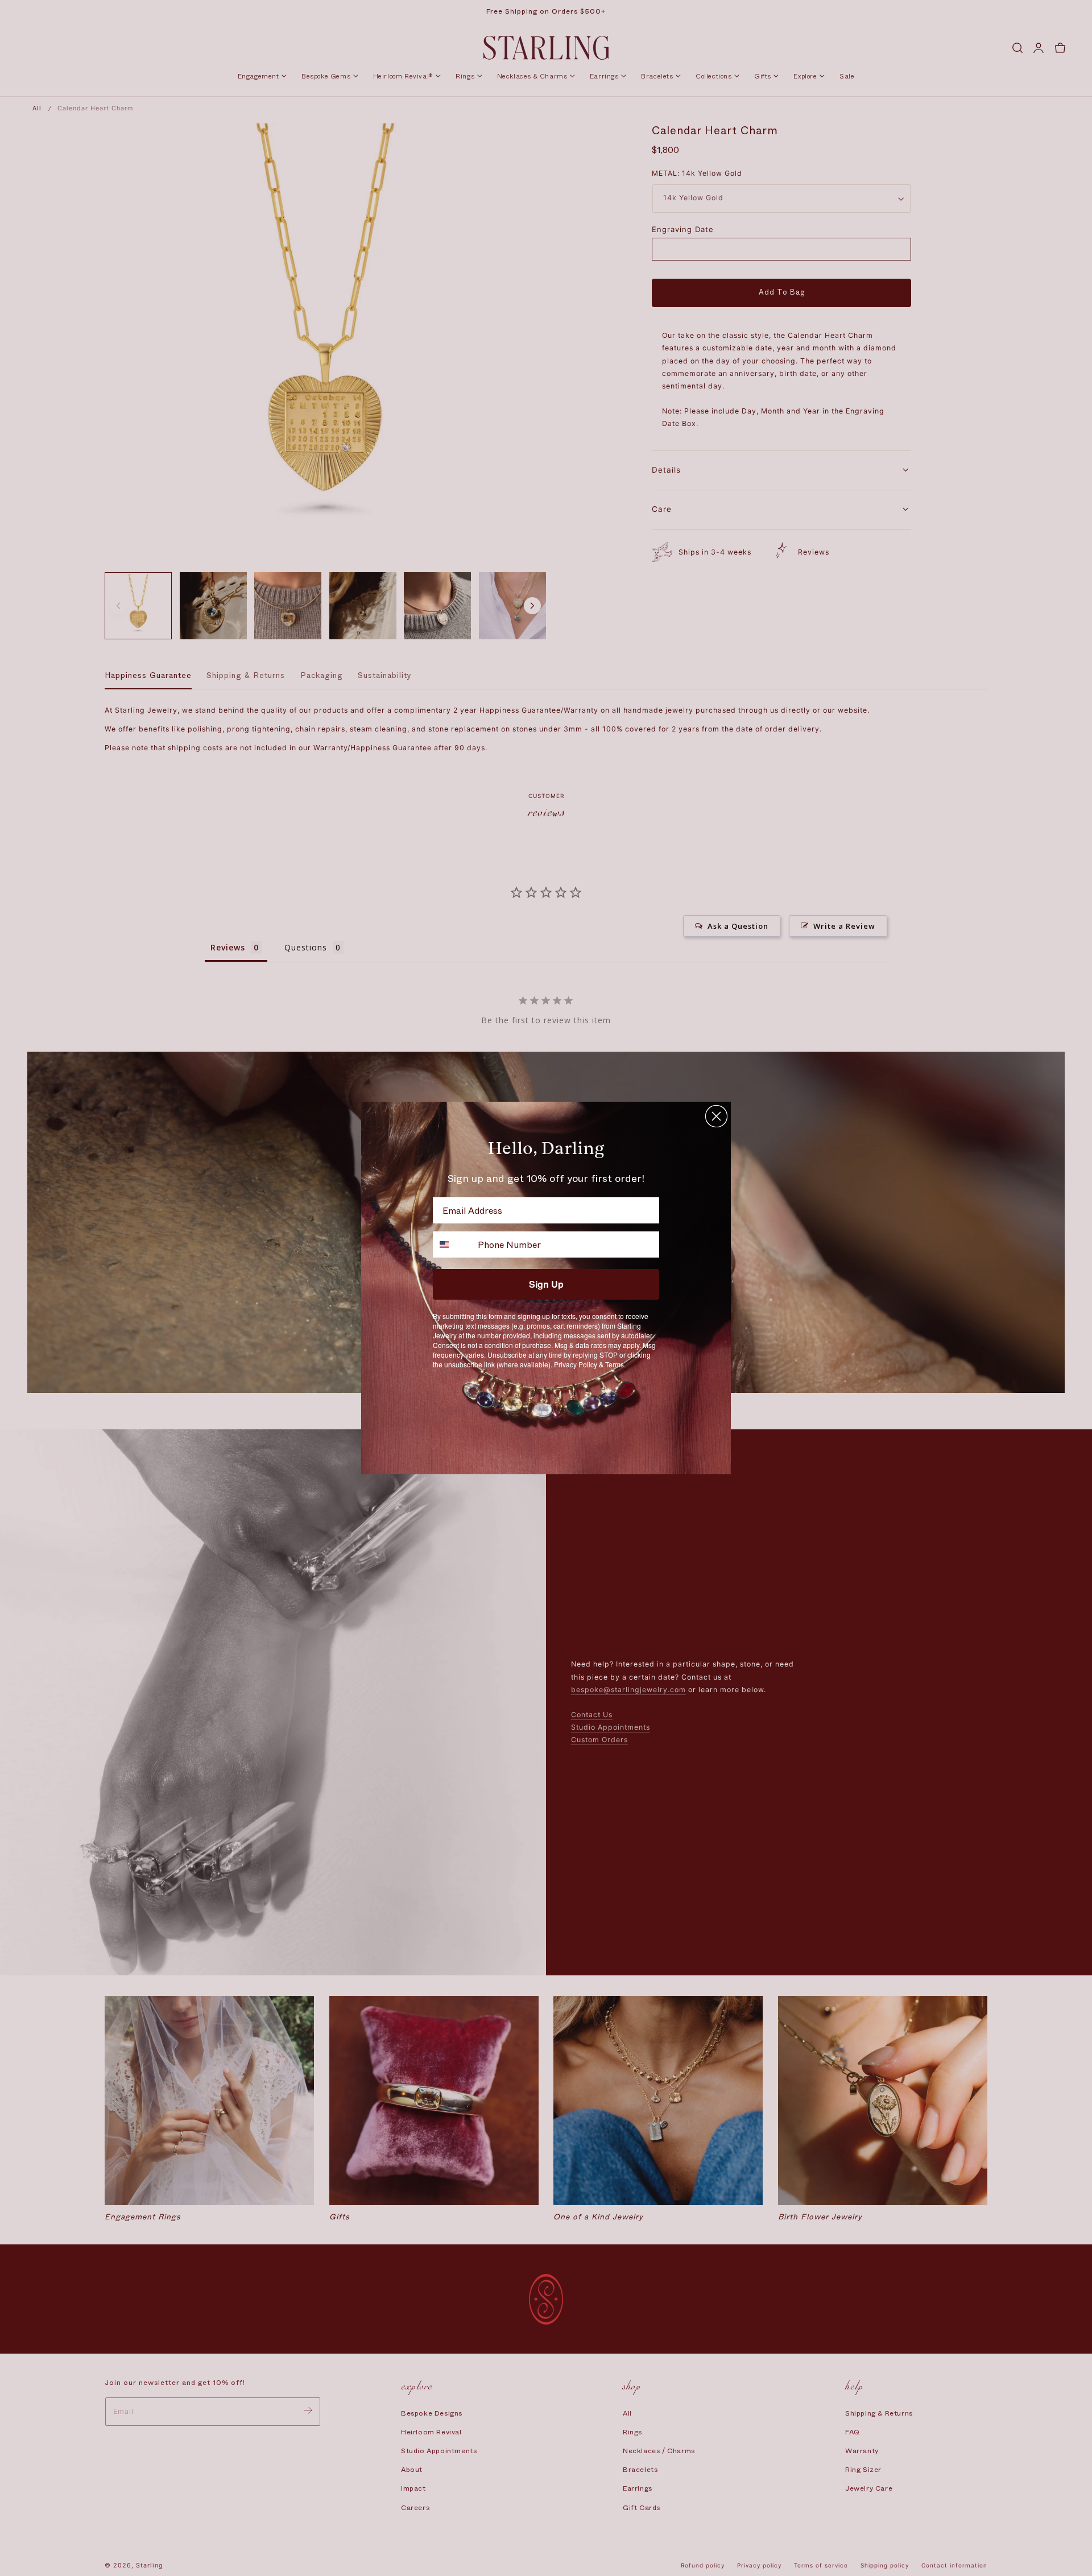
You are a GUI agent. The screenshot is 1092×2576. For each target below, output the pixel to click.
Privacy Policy (576, 1364)
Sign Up (546, 1284)
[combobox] (453, 1244)
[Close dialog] (716, 1116)
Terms (615, 1364)
